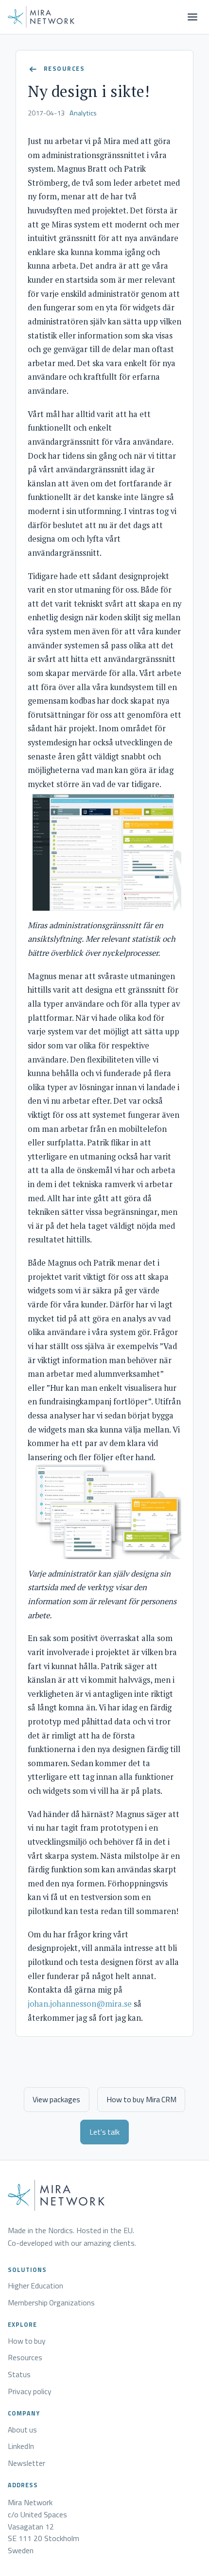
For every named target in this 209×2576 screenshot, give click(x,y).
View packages (56, 2099)
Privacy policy (30, 2392)
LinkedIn (21, 2447)
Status (19, 2375)
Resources (25, 2358)
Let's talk (104, 2132)
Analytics (83, 113)
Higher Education (35, 2286)
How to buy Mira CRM (141, 2099)
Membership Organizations (51, 2303)
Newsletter (26, 2463)
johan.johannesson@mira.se (80, 2004)
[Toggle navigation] (192, 17)
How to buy (27, 2341)
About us (22, 2430)
